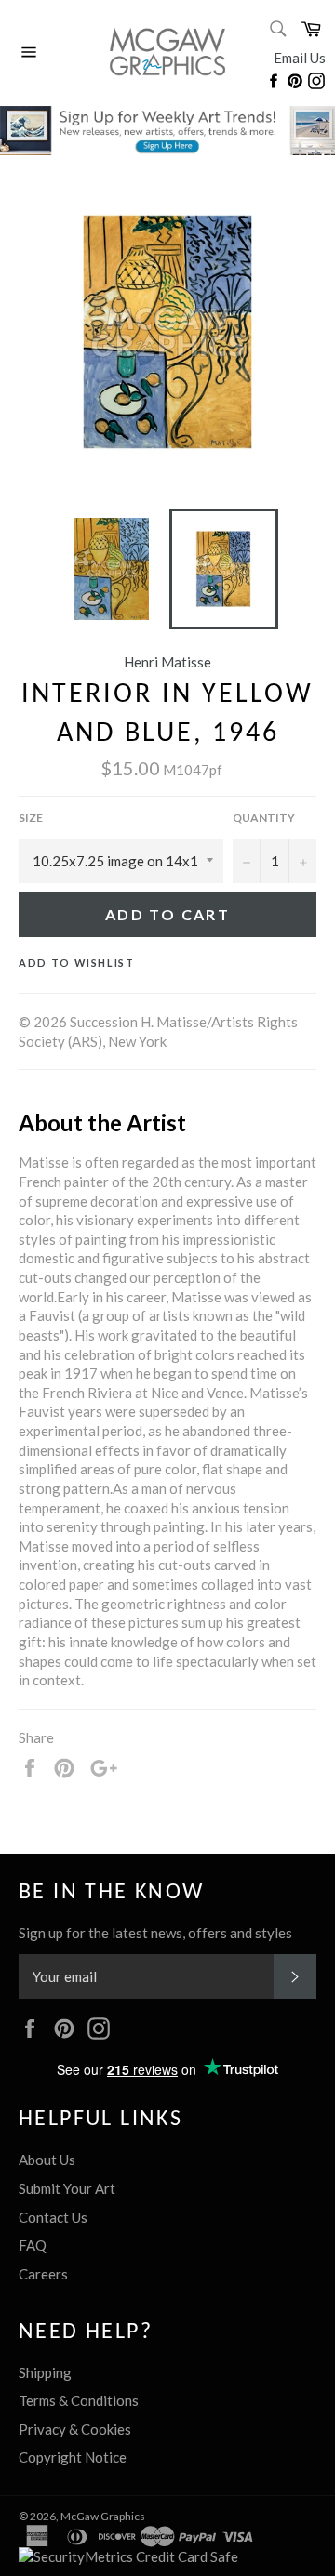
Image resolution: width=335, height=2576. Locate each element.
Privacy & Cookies (75, 2429)
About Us (47, 2160)
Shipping (45, 2372)
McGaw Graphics (103, 2516)
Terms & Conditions (79, 2400)
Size (31, 818)
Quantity (264, 818)
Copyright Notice (73, 2457)
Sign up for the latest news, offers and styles (155, 1933)
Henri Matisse (167, 662)
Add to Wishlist (77, 963)
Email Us (300, 58)
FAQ (33, 2245)
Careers (43, 2274)
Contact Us (53, 2217)
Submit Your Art (67, 2188)
